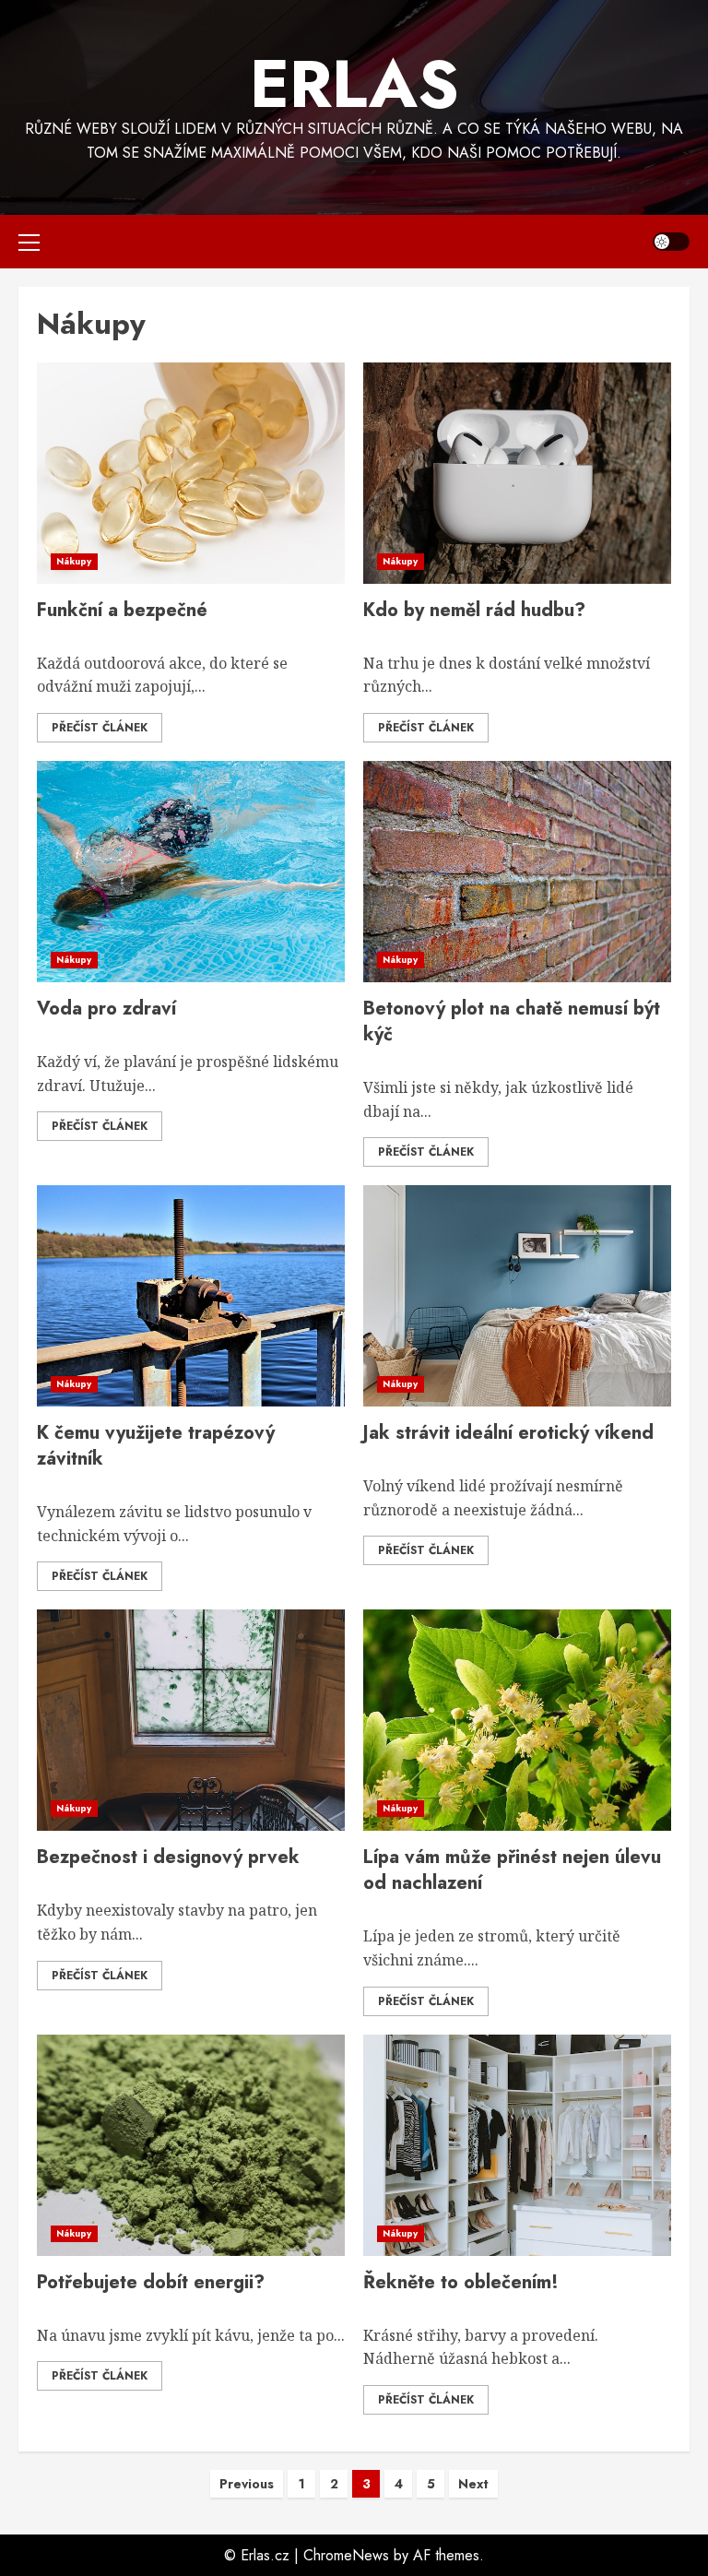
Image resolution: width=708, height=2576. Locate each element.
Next (473, 2484)
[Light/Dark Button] (671, 242)
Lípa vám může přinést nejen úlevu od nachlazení (512, 1870)
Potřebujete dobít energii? (151, 2282)
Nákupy (74, 561)
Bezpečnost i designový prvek (168, 1857)
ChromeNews (346, 2555)
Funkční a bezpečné (122, 610)
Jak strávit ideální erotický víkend (508, 1433)
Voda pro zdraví (106, 1009)
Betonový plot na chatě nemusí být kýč (512, 1021)
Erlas (354, 84)
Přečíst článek (100, 728)
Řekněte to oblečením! (461, 2282)
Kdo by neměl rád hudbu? (474, 610)
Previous (247, 2484)
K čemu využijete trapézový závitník (156, 1446)
